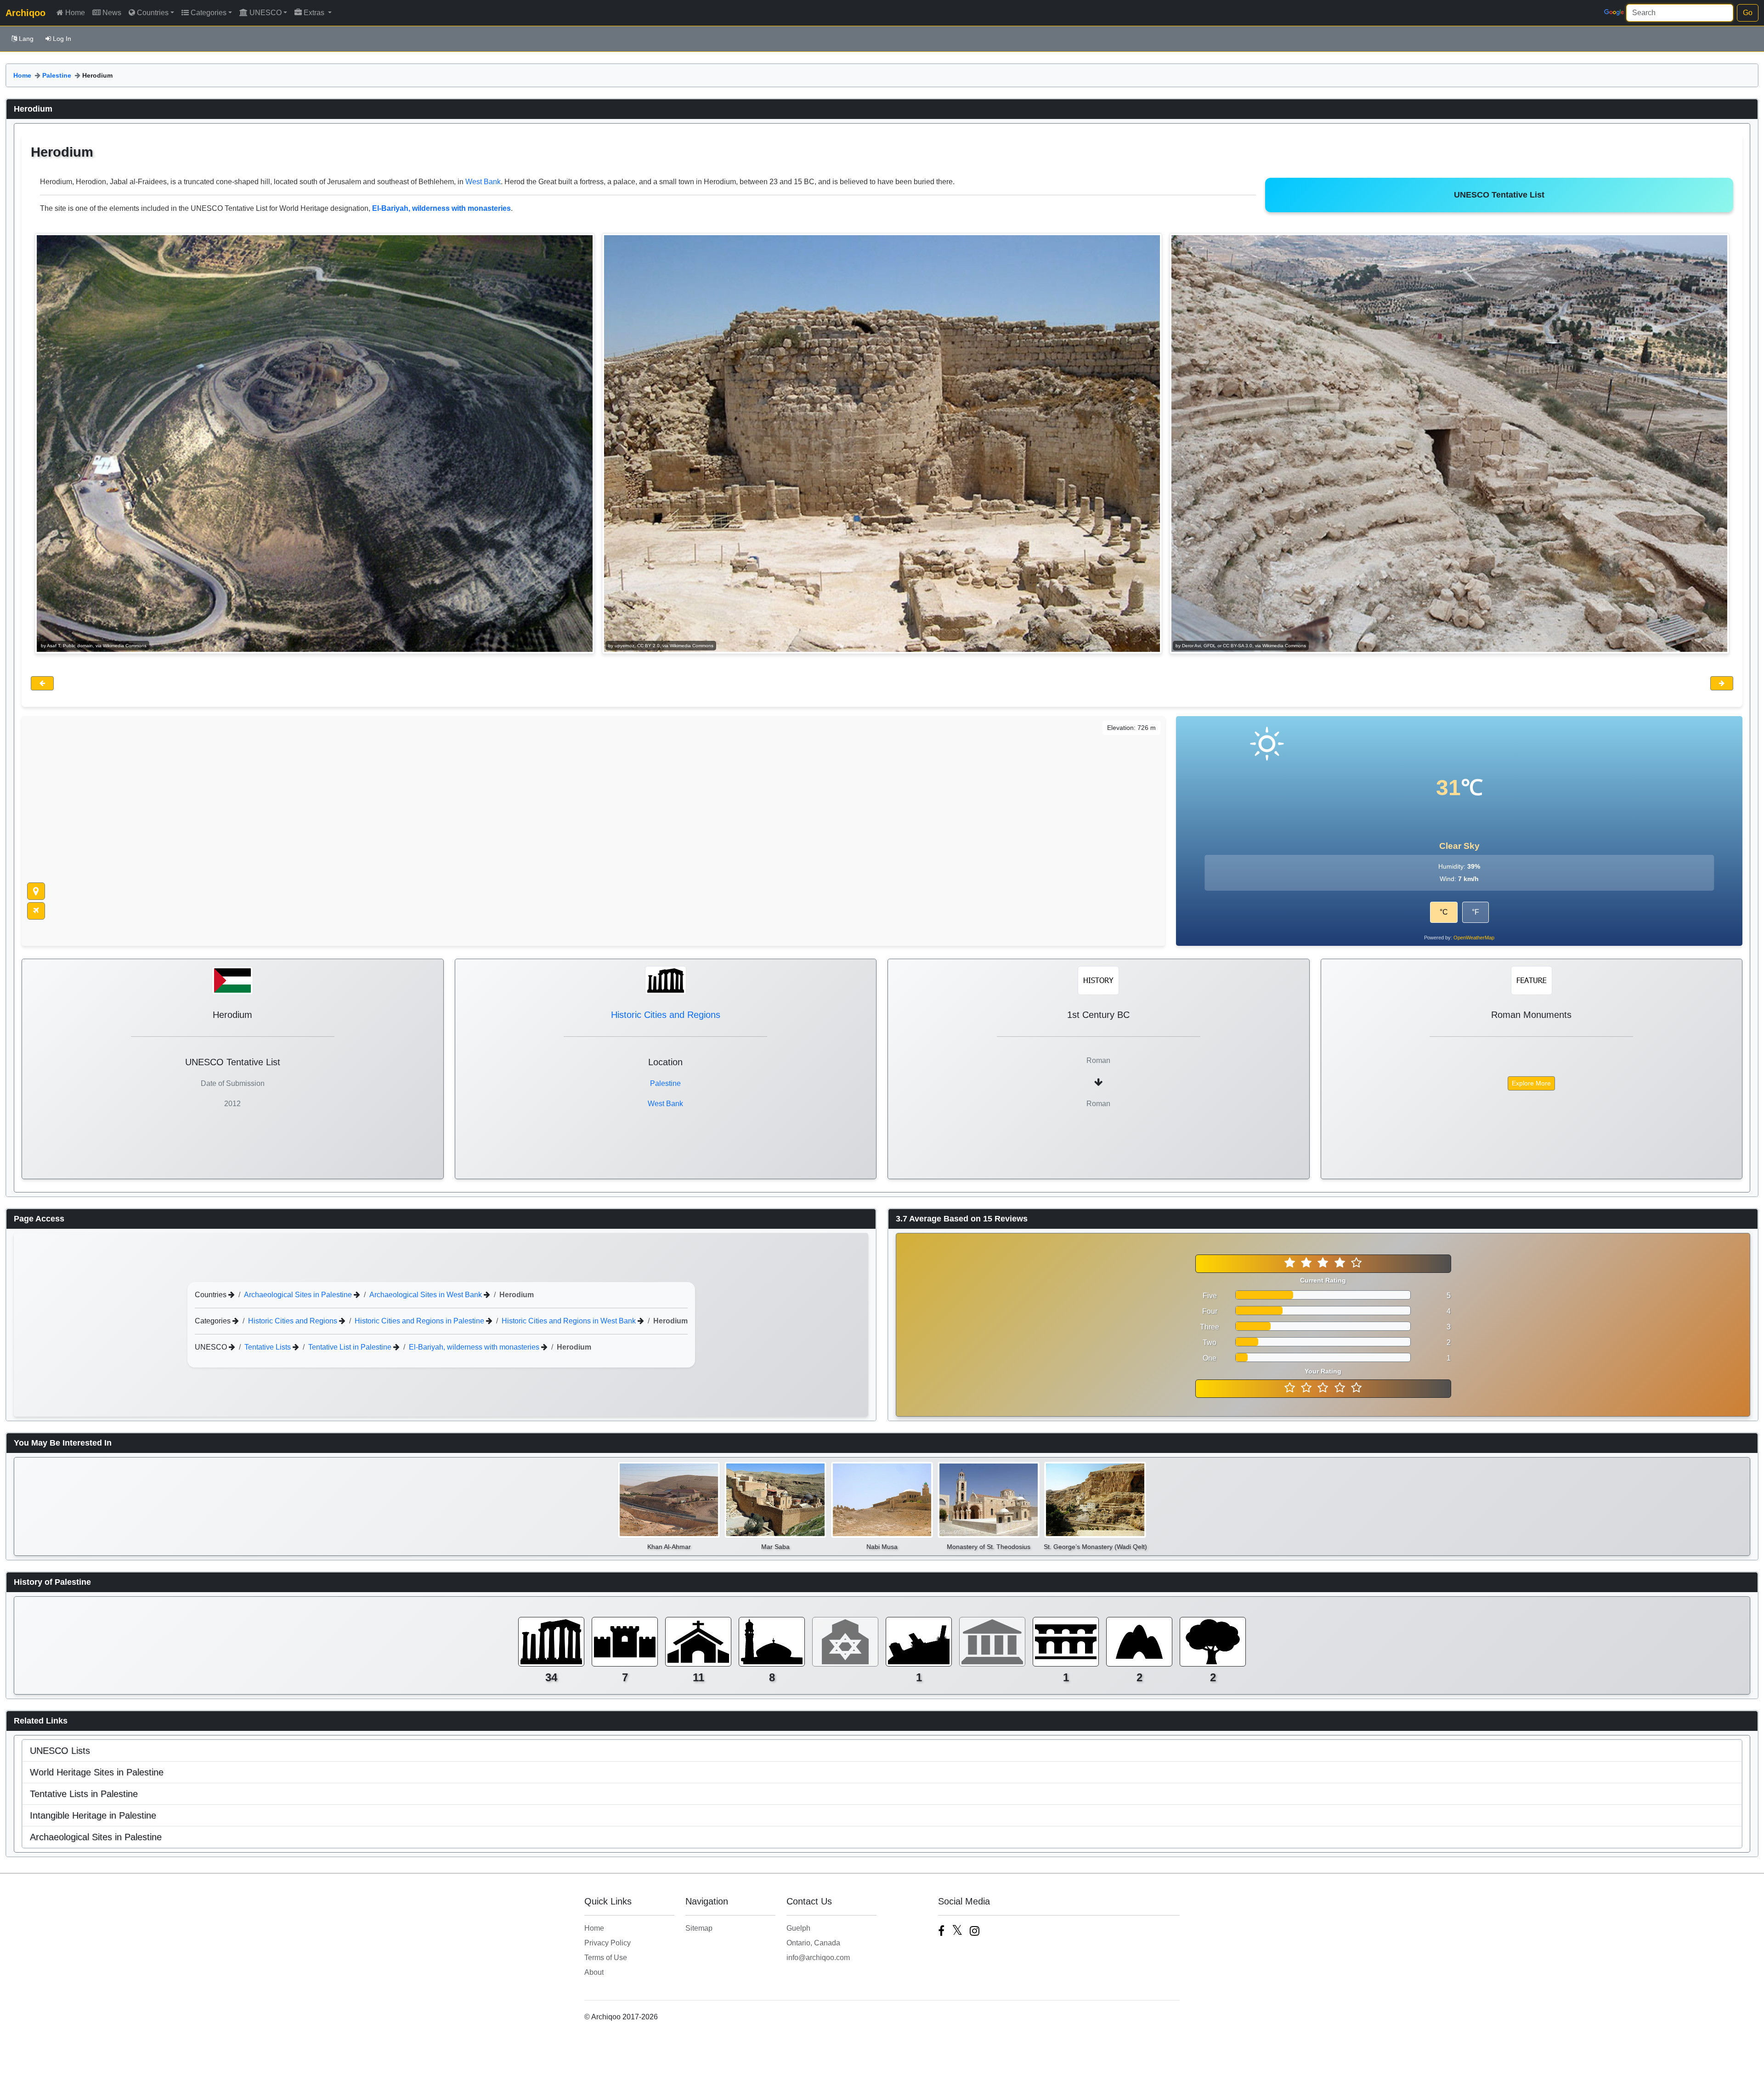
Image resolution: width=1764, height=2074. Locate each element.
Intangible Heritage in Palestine (93, 1815)
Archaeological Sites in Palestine (299, 1295)
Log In (62, 39)
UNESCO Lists (60, 1751)
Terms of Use (606, 1958)
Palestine (57, 75)
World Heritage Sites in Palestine (97, 1772)
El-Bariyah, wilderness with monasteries (475, 1347)
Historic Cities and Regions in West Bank (570, 1321)
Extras (315, 13)
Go (1748, 13)
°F (1476, 912)
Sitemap (699, 1928)
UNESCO (266, 13)
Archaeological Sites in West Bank (427, 1295)
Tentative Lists (269, 1347)
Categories (209, 13)
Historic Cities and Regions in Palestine (420, 1321)
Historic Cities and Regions (666, 1015)
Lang (26, 39)
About (594, 1972)
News (112, 13)
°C (1444, 912)
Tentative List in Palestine (351, 1347)
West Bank (483, 182)
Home (75, 13)
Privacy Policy (608, 1943)
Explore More (1531, 1083)
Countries (153, 13)
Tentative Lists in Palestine (84, 1794)
